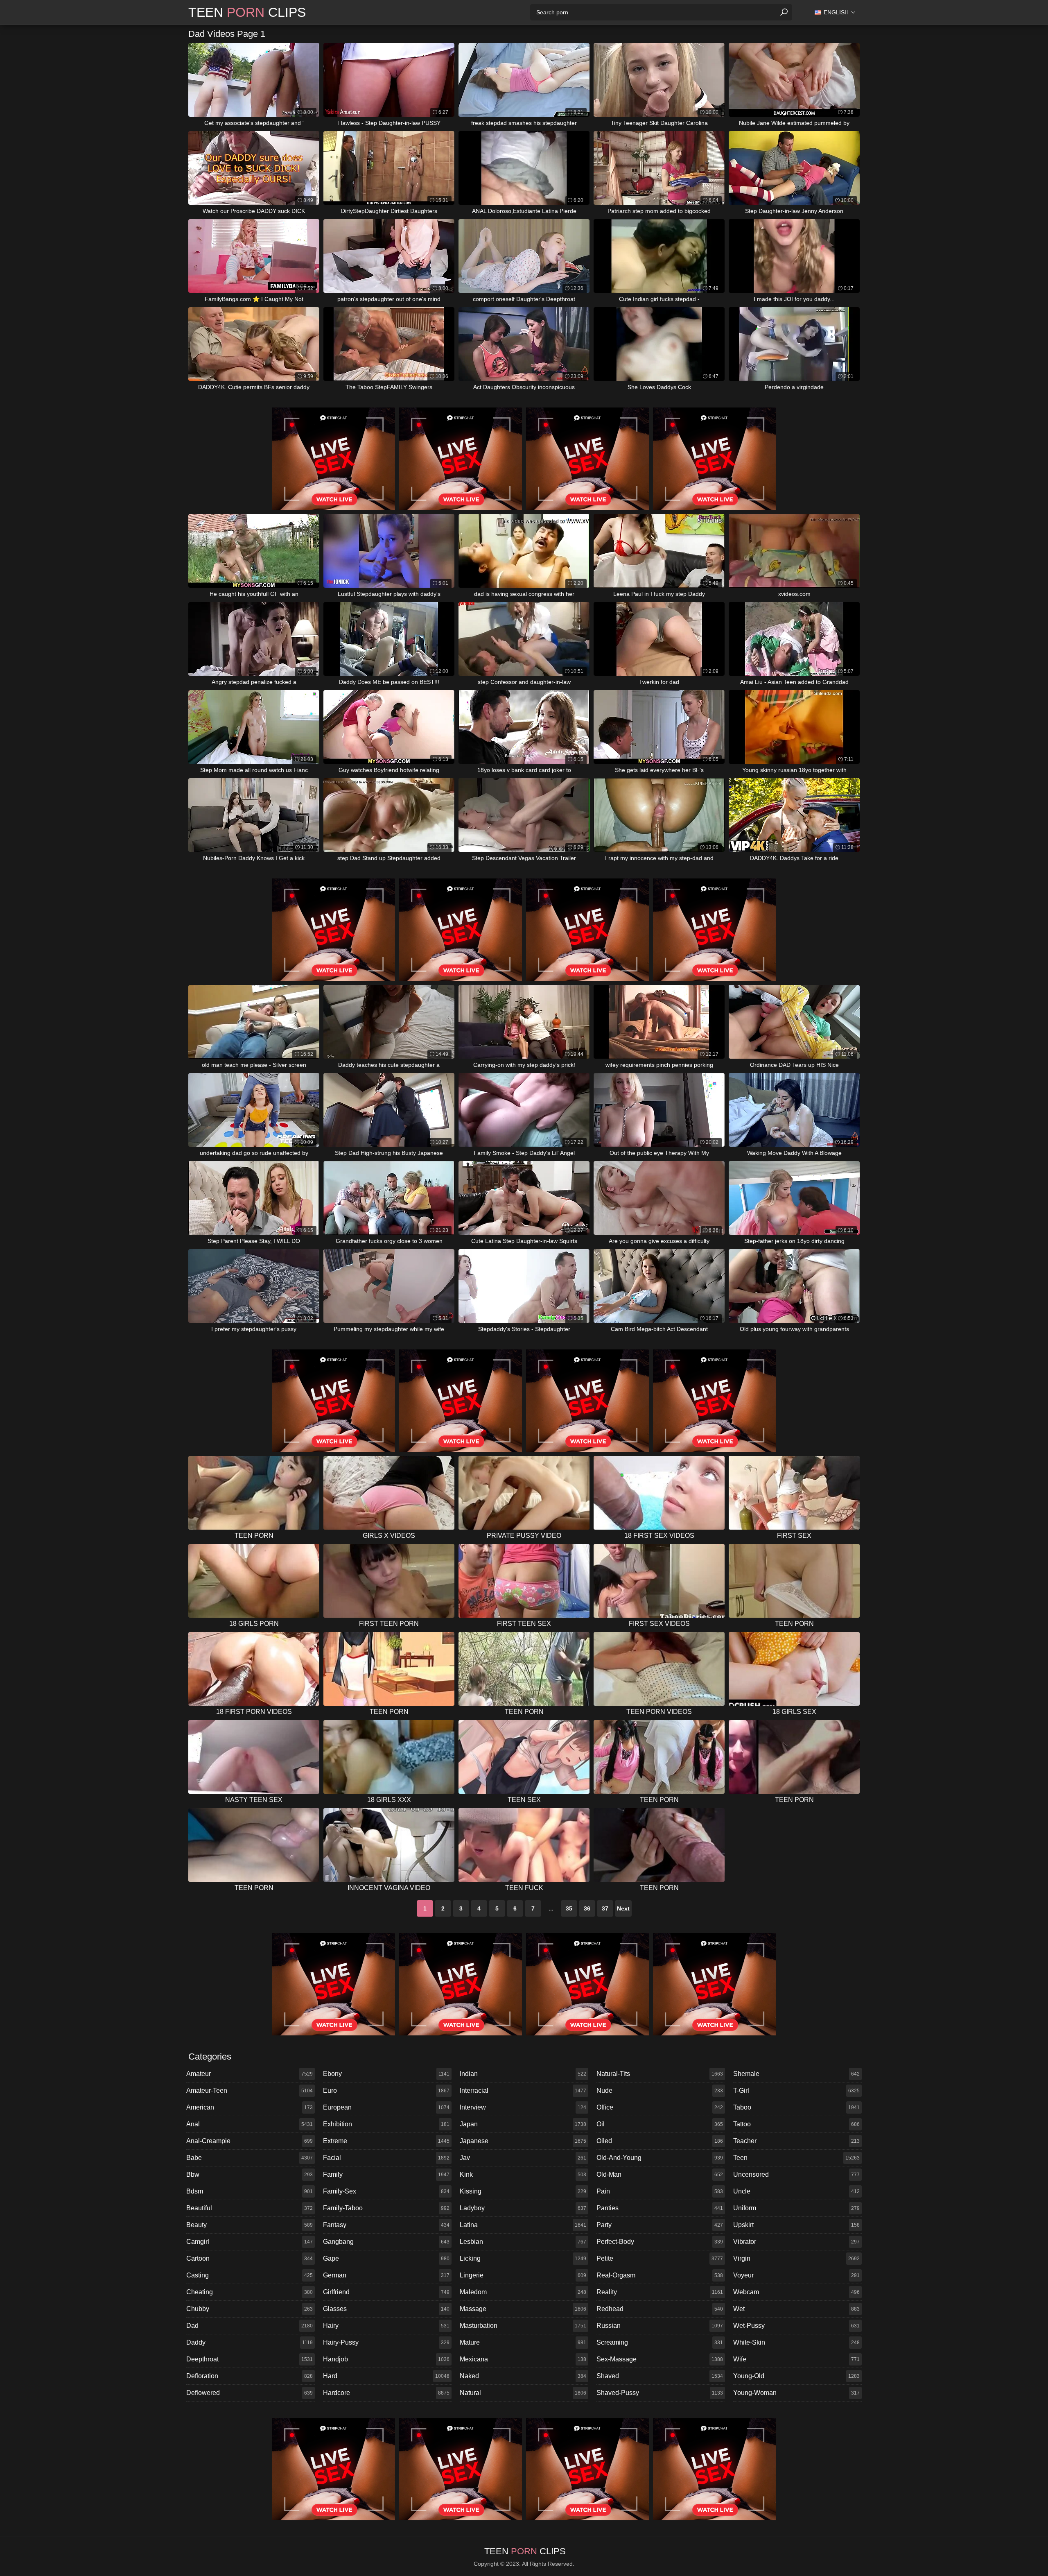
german (386, 2275)
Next (623, 1908)
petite (660, 2258)
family (386, 2174)
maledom (523, 2292)
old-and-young (660, 2158)
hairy (386, 2326)
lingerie (523, 2275)
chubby (250, 2309)
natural (523, 2393)
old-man (660, 2174)
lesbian (523, 2242)
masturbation (523, 2326)
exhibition (386, 2124)
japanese (523, 2141)
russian (660, 2326)
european (386, 2107)
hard (386, 2376)
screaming (660, 2342)
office (660, 2107)
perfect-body (660, 2242)
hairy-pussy (386, 2342)
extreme (386, 2141)
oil (660, 2124)
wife (796, 2359)
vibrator (796, 2242)
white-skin (796, 2342)
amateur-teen (250, 2090)
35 (569, 1908)
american (250, 2107)
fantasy (386, 2225)
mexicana (523, 2359)
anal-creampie (250, 2141)
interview (523, 2107)
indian (523, 2074)
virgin (796, 2258)
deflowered (250, 2393)
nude (660, 2090)
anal (250, 2124)
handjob (386, 2359)
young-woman (796, 2393)
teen (796, 2158)
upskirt (796, 2225)
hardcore (386, 2393)
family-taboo (386, 2208)
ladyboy (523, 2208)
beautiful (250, 2208)
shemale (796, 2074)
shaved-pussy (660, 2393)
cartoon (250, 2258)
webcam (796, 2292)
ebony (386, 2074)
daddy (250, 2342)
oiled (660, 2141)
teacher (796, 2141)
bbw (250, 2174)
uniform (796, 2208)
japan (523, 2124)
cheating (250, 2292)
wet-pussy (796, 2326)
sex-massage (660, 2359)
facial (386, 2158)
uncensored (796, 2174)
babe (250, 2158)
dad (250, 2326)
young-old (796, 2376)
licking (523, 2258)
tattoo (796, 2124)
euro (386, 2090)
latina (523, 2225)
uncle (796, 2191)
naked (523, 2376)
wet (796, 2309)
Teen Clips (247, 12)
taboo (796, 2107)
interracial (523, 2090)
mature (523, 2342)
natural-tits (660, 2074)
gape (386, 2258)
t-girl (796, 2090)
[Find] (784, 12)
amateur (250, 2074)
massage (523, 2309)
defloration (250, 2376)
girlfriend (386, 2292)
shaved (660, 2376)
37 (605, 1908)
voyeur (796, 2275)
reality (660, 2292)
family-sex (386, 2191)
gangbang (386, 2242)
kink (523, 2174)
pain (660, 2191)
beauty (250, 2225)
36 (587, 1908)
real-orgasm (660, 2275)
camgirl (250, 2242)
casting (250, 2275)
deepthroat (250, 2359)
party (660, 2225)
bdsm (250, 2191)
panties (660, 2208)
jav (523, 2158)
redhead (660, 2309)
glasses (386, 2309)
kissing (523, 2191)
